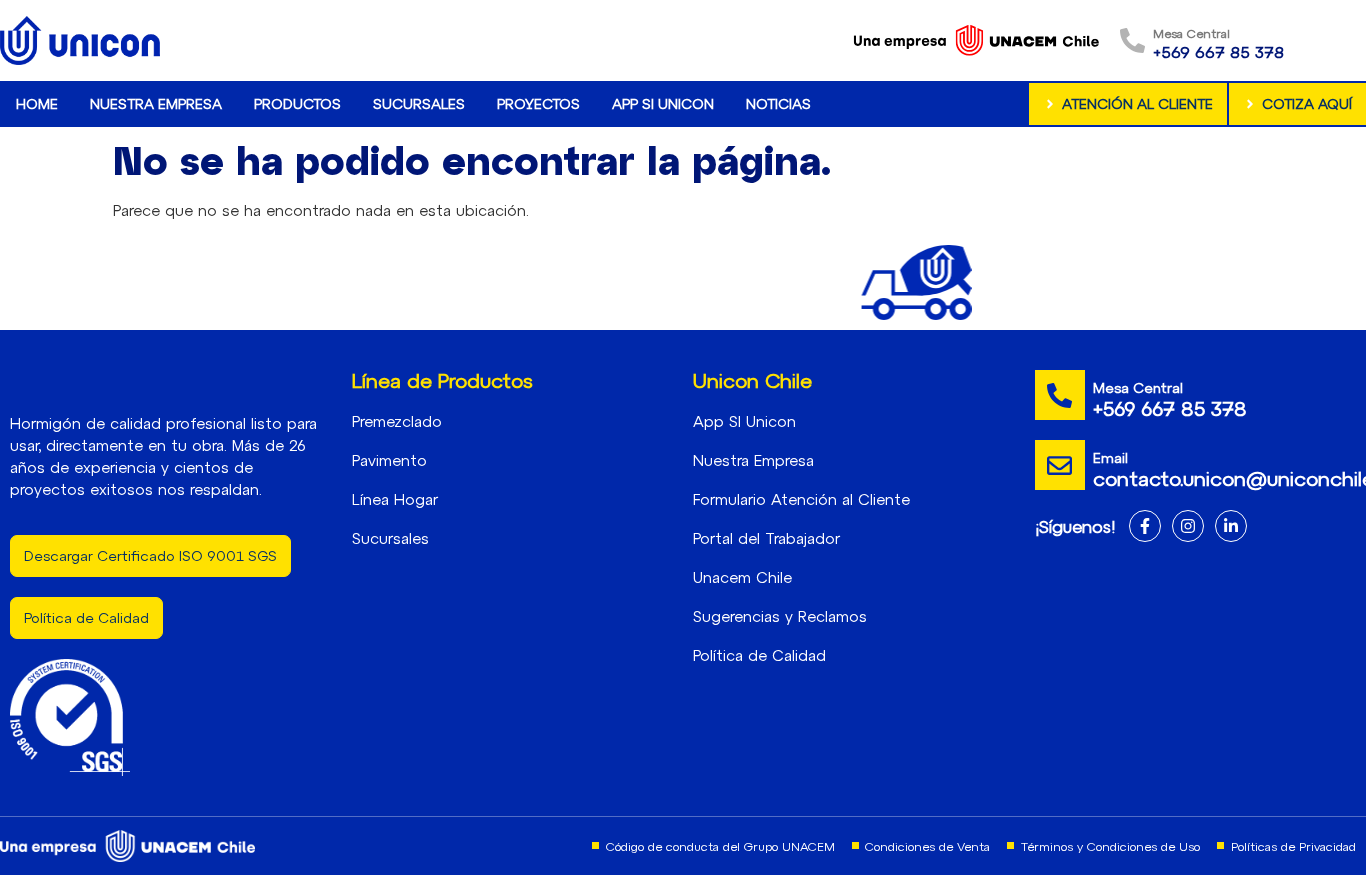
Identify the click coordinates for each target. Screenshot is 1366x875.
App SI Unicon (663, 103)
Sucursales (419, 103)
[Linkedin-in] (1231, 526)
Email (1110, 457)
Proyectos (538, 103)
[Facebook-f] (1145, 526)
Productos (297, 103)
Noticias (778, 103)
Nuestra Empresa (156, 103)
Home (37, 103)
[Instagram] (1188, 526)
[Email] (1060, 465)
